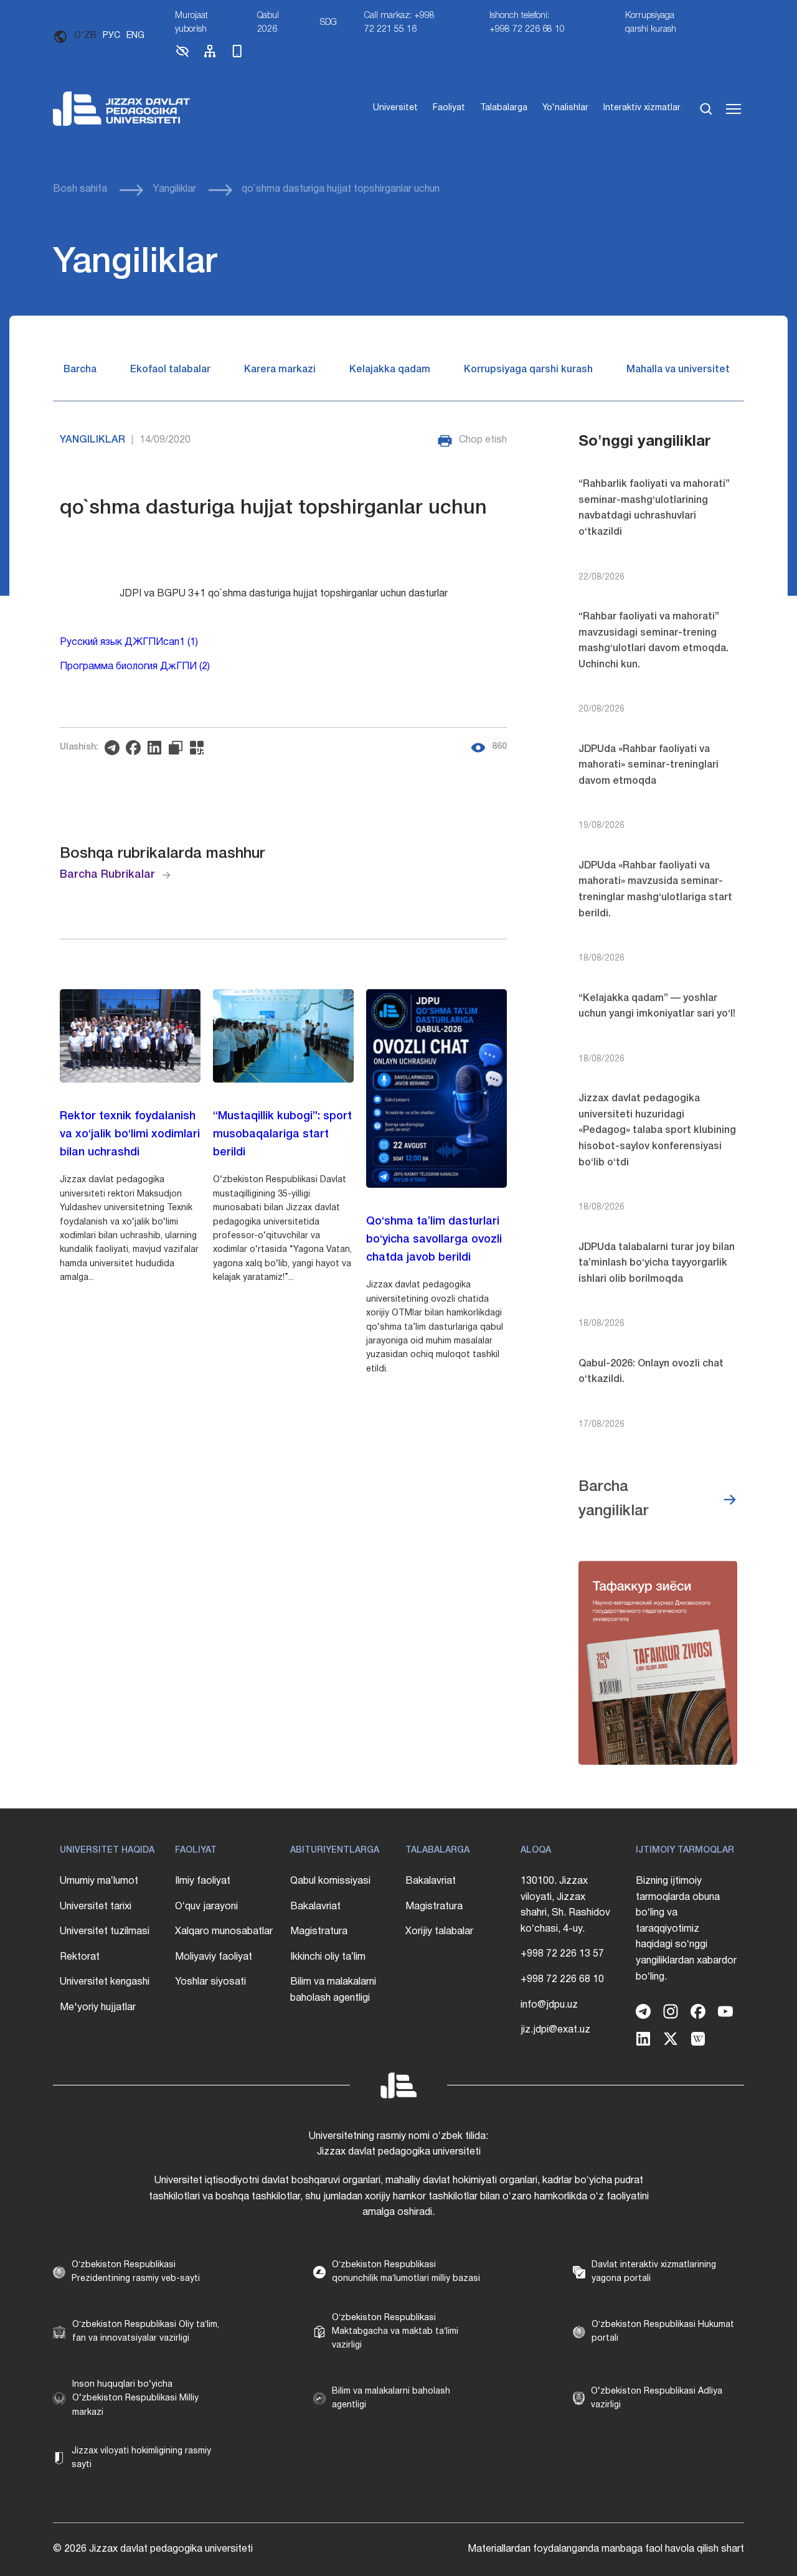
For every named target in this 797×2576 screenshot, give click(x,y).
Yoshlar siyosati (210, 1982)
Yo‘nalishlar (565, 108)
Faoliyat (449, 108)
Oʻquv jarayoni (206, 1907)
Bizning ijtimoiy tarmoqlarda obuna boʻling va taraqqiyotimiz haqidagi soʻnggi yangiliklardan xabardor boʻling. (686, 1929)
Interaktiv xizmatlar (642, 108)
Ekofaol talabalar (170, 370)
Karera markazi (280, 370)
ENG (135, 36)
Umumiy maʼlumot (99, 1881)
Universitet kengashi (105, 1982)
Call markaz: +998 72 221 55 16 (399, 23)
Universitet (395, 108)
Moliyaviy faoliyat (214, 1957)
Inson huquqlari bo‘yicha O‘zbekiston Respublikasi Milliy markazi (135, 2399)
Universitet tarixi (96, 1907)
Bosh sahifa (80, 189)
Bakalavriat (315, 1907)
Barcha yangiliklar (614, 1499)
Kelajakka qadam (390, 370)
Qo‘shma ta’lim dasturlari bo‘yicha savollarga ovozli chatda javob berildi (434, 1239)
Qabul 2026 (268, 23)
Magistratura (319, 1932)
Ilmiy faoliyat (203, 1881)
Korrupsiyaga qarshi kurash (651, 23)
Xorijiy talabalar (439, 1932)
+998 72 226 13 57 (562, 1954)
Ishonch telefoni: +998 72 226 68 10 (527, 23)
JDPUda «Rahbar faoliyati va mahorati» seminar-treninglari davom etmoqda (648, 765)
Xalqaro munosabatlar (224, 1932)
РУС (111, 36)
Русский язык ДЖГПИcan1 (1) (129, 642)
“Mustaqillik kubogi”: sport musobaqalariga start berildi (282, 1134)
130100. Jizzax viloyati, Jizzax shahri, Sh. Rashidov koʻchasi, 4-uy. (565, 1905)
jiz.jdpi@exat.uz (555, 2030)
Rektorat (80, 1957)
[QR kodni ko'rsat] (200, 748)
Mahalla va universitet (678, 370)
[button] (182, 56)
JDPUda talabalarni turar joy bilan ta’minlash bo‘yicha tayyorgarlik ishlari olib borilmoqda (657, 1263)
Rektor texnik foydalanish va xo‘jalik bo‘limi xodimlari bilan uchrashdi (130, 1134)
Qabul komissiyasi (330, 1881)
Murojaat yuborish (191, 23)
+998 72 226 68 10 (562, 1980)
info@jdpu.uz (549, 2005)
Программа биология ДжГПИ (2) (135, 667)
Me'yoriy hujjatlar (98, 2008)
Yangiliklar (174, 189)
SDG (328, 23)
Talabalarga (504, 108)
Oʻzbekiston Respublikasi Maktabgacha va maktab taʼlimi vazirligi (395, 2332)
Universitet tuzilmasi (105, 1932)
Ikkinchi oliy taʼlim (328, 1957)
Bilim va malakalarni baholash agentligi (333, 1990)
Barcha (80, 370)
